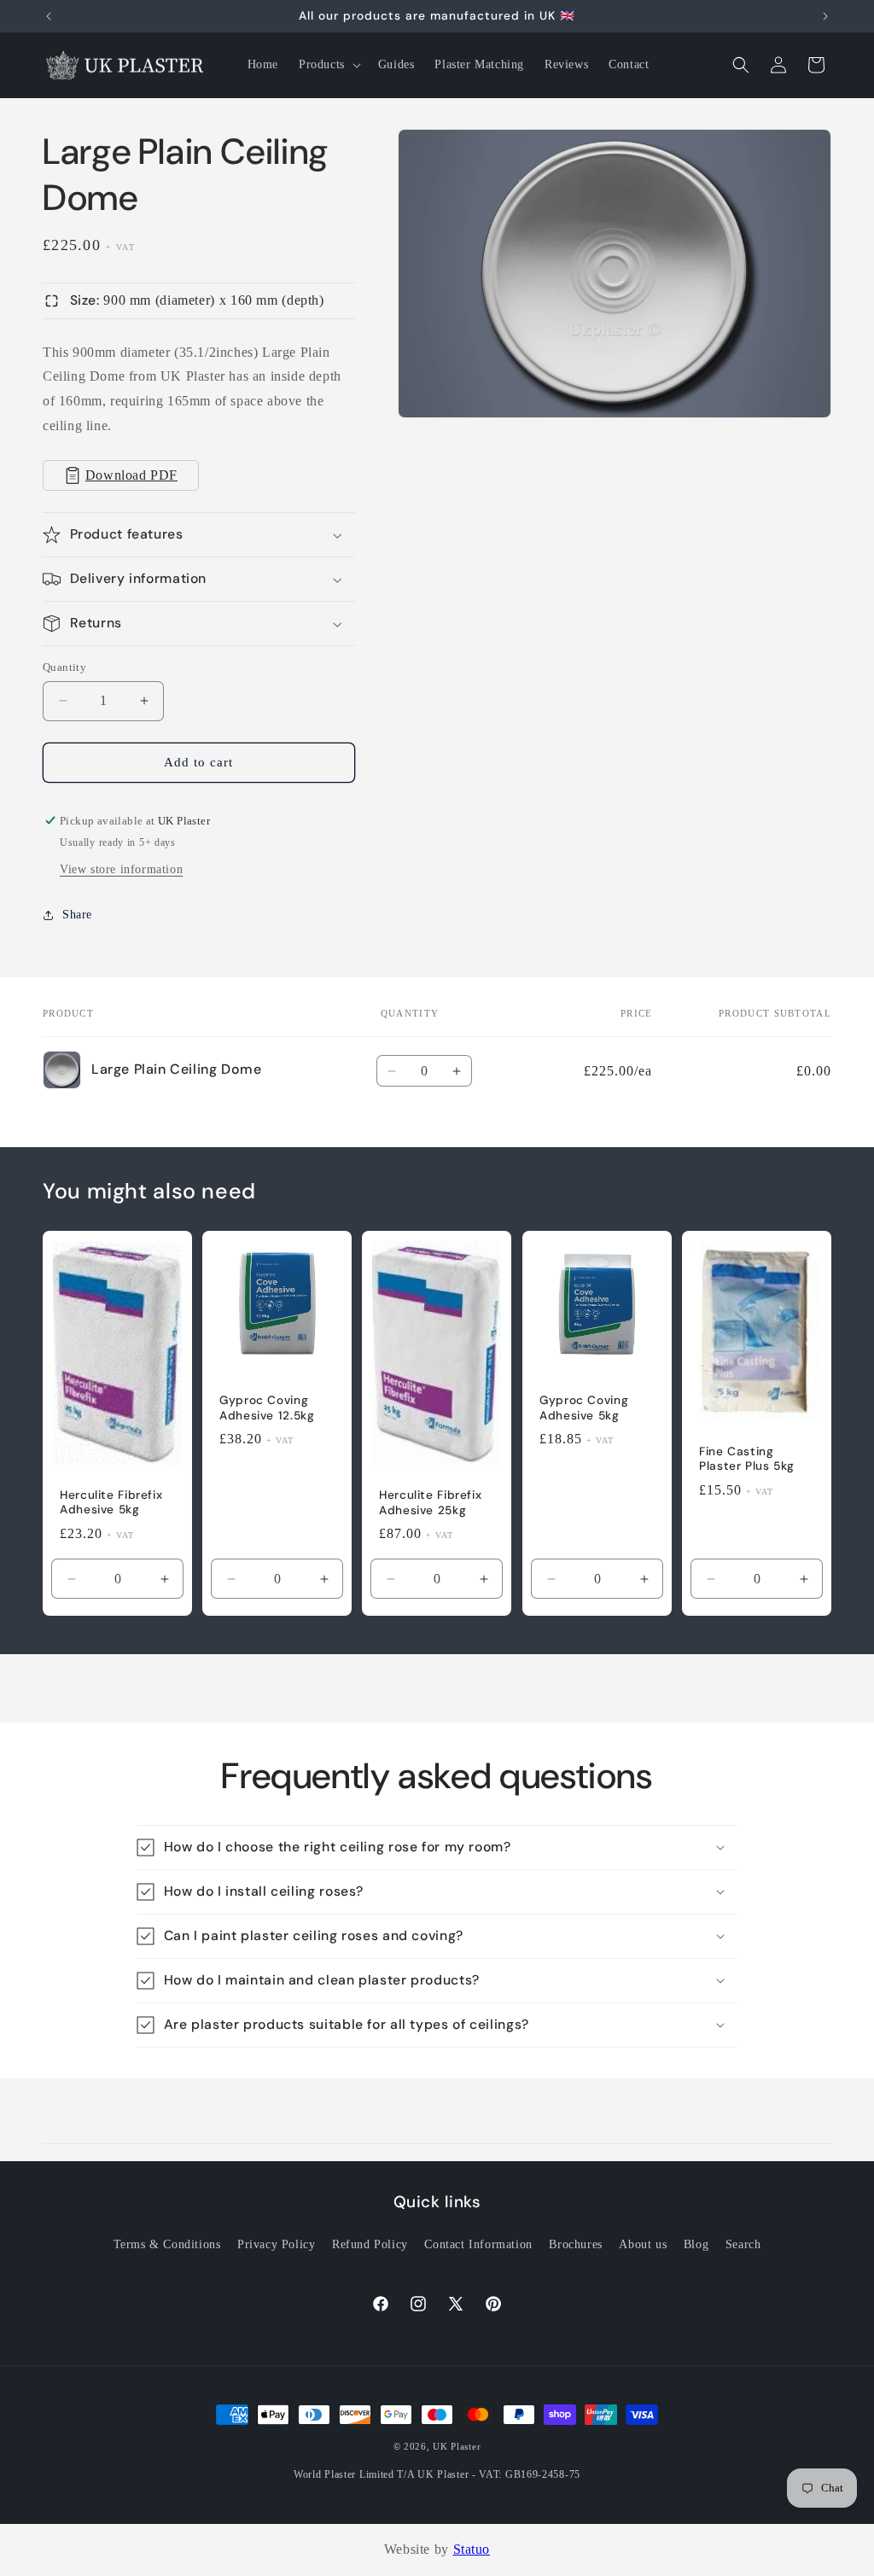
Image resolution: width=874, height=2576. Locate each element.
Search (743, 2244)
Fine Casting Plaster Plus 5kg (747, 1459)
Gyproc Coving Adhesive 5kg (584, 1409)
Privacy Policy (276, 2244)
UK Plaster (457, 2446)
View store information (121, 869)
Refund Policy (370, 2244)
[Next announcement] (825, 16)
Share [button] (77, 915)
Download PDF (131, 475)
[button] (328, 65)
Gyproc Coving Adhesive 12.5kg (267, 1409)
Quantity (64, 667)
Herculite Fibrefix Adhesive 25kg (430, 1504)
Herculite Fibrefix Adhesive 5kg (111, 1503)
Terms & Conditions (167, 2244)
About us (643, 2244)
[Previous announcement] (49, 16)
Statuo (472, 2549)
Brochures (575, 2244)
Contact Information (478, 2244)
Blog (696, 2244)
